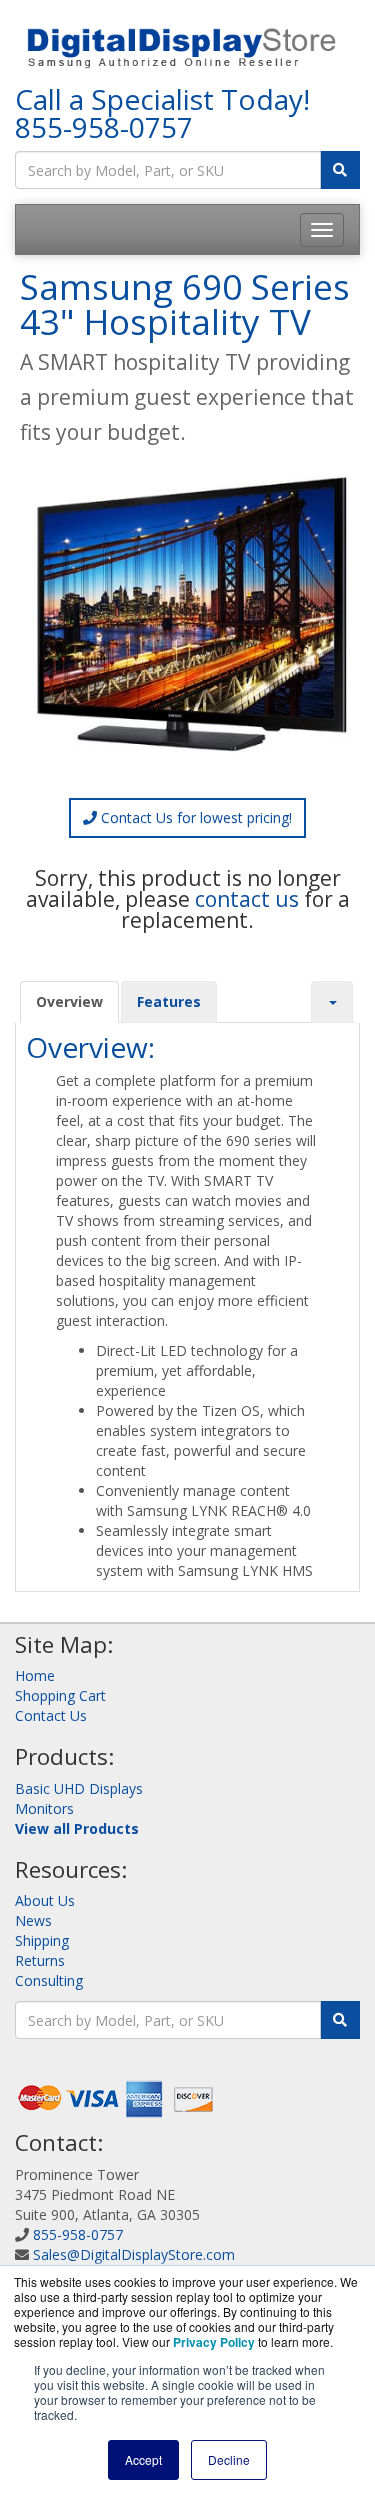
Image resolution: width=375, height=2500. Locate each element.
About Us (45, 1900)
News (33, 1920)
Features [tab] (169, 1001)
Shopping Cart (60, 1695)
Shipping (42, 1940)
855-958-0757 (104, 127)
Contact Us (51, 1715)
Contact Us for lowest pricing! (194, 817)
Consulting (49, 1980)
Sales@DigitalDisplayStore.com (134, 2254)
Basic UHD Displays (79, 1788)
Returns (40, 1960)
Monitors (44, 1808)
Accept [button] (143, 2459)
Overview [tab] (69, 1001)
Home (35, 1675)
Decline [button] (229, 2459)
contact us (247, 899)
